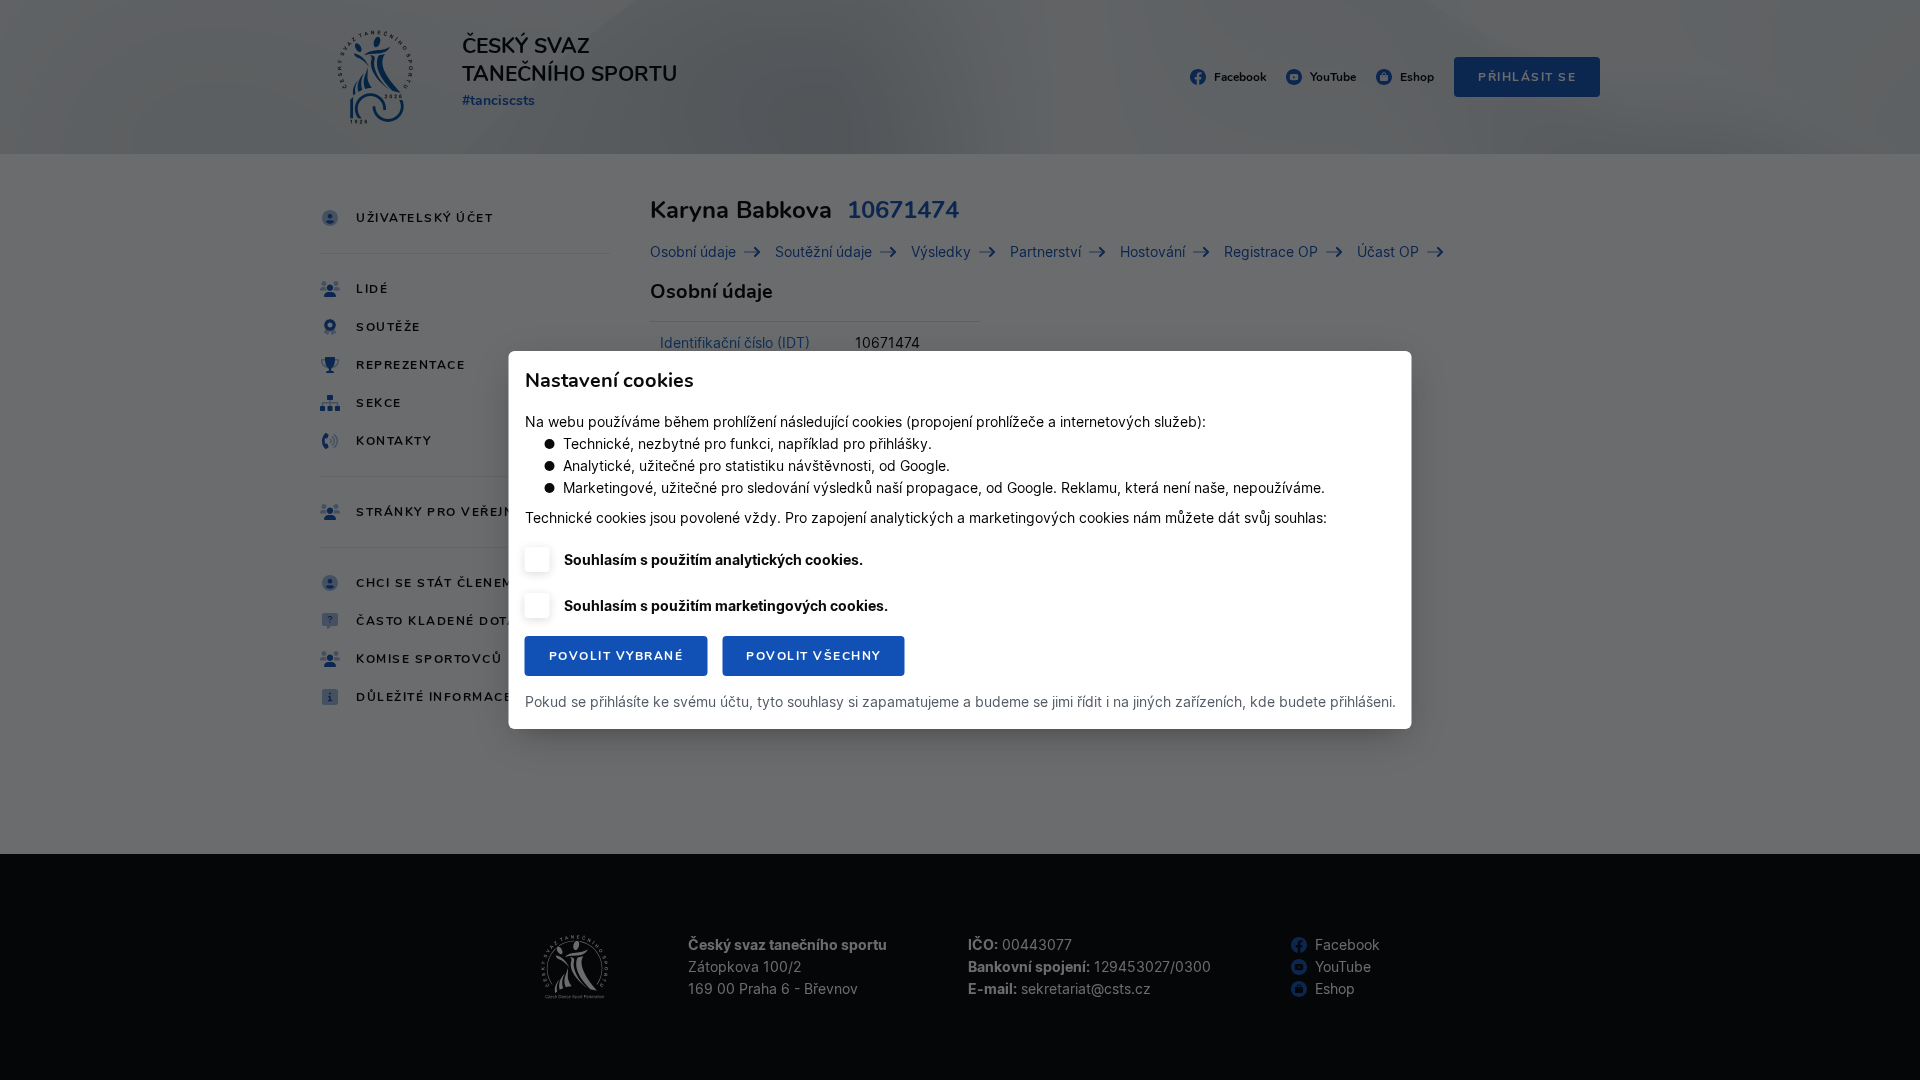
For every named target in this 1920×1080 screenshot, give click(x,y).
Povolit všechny (813, 656)
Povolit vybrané (616, 656)
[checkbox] (537, 559)
